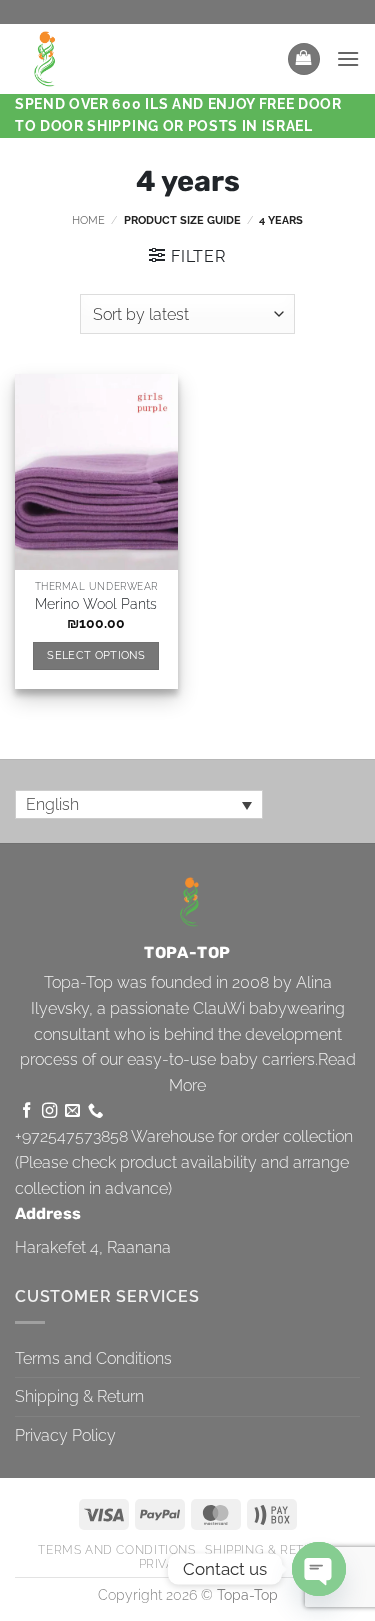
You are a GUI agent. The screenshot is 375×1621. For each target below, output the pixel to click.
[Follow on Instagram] (49, 1111)
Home (88, 220)
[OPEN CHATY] (319, 1569)
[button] (304, 59)
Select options (96, 655)
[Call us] (95, 1111)
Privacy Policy (65, 1435)
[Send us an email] (72, 1111)
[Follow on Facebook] (26, 1111)
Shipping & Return (79, 1396)
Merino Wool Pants (96, 604)
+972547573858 (71, 1136)
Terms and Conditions (93, 1358)
